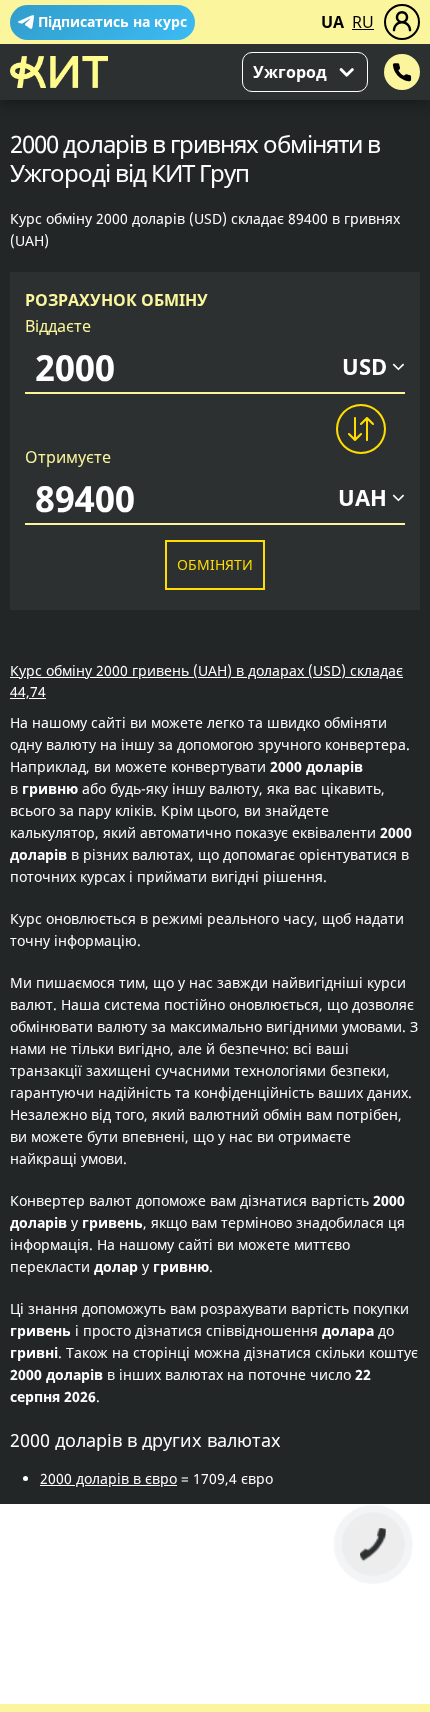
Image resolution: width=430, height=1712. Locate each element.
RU (363, 22)
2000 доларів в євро (108, 1478)
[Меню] (402, 22)
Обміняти (215, 564)
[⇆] (360, 429)
